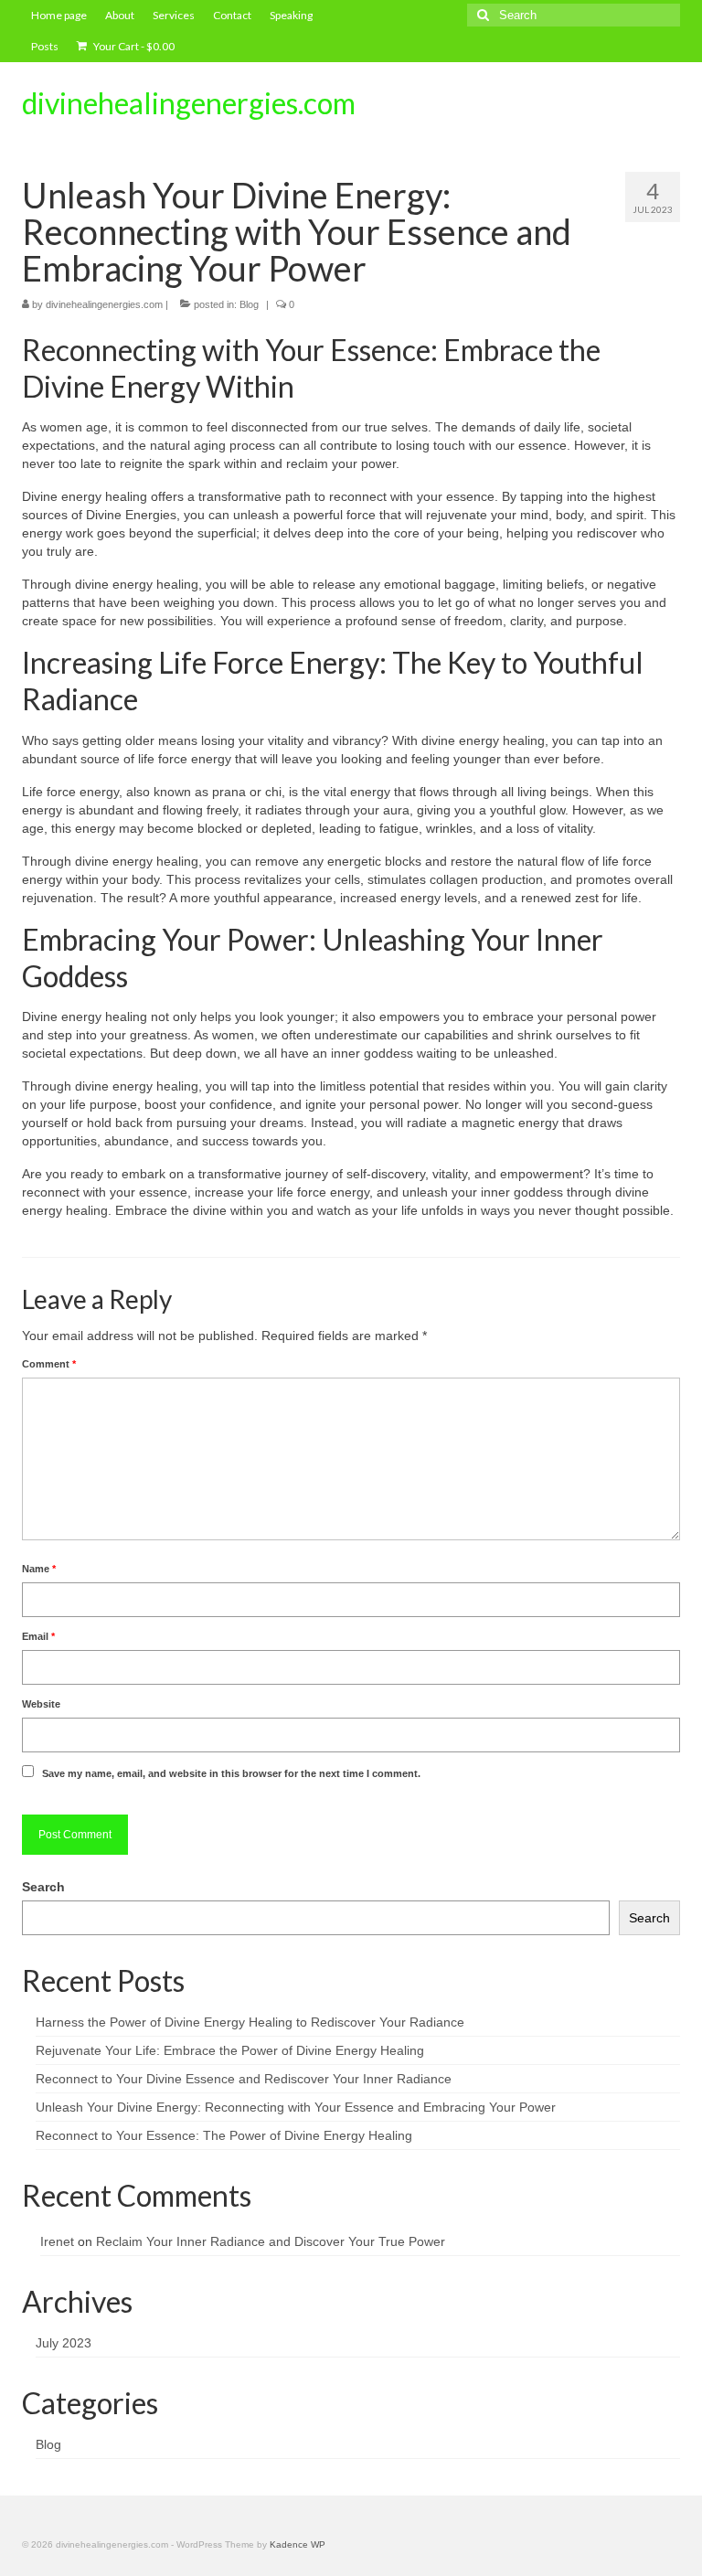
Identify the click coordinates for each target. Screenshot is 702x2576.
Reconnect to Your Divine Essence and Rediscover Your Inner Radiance (244, 2079)
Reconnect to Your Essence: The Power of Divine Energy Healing (224, 2135)
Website (41, 1704)
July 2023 (64, 2343)
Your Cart (133, 46)
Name (39, 1569)
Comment (49, 1364)
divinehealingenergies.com (189, 103)
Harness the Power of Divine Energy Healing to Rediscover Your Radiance (250, 2022)
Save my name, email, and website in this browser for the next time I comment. (231, 1773)
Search (43, 1887)
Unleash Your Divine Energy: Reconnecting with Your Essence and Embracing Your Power (296, 2107)
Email (38, 1636)
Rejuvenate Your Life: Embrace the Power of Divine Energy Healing (230, 2050)
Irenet (57, 2241)
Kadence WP (298, 2544)
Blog (249, 304)
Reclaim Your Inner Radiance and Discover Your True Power (271, 2241)
